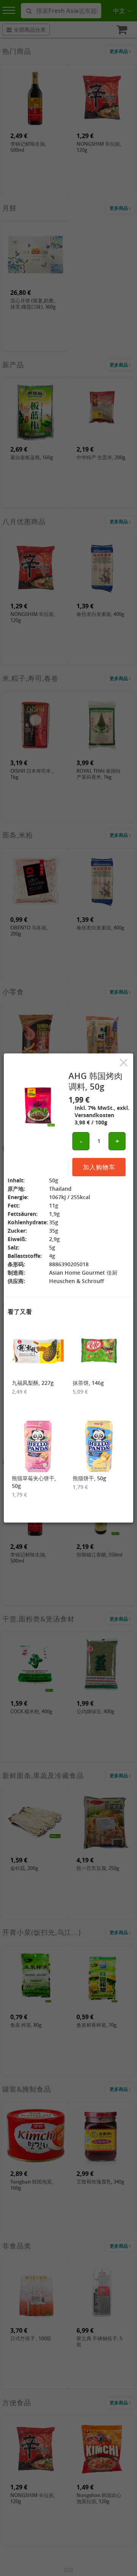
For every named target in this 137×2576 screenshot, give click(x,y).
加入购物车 (99, 1167)
